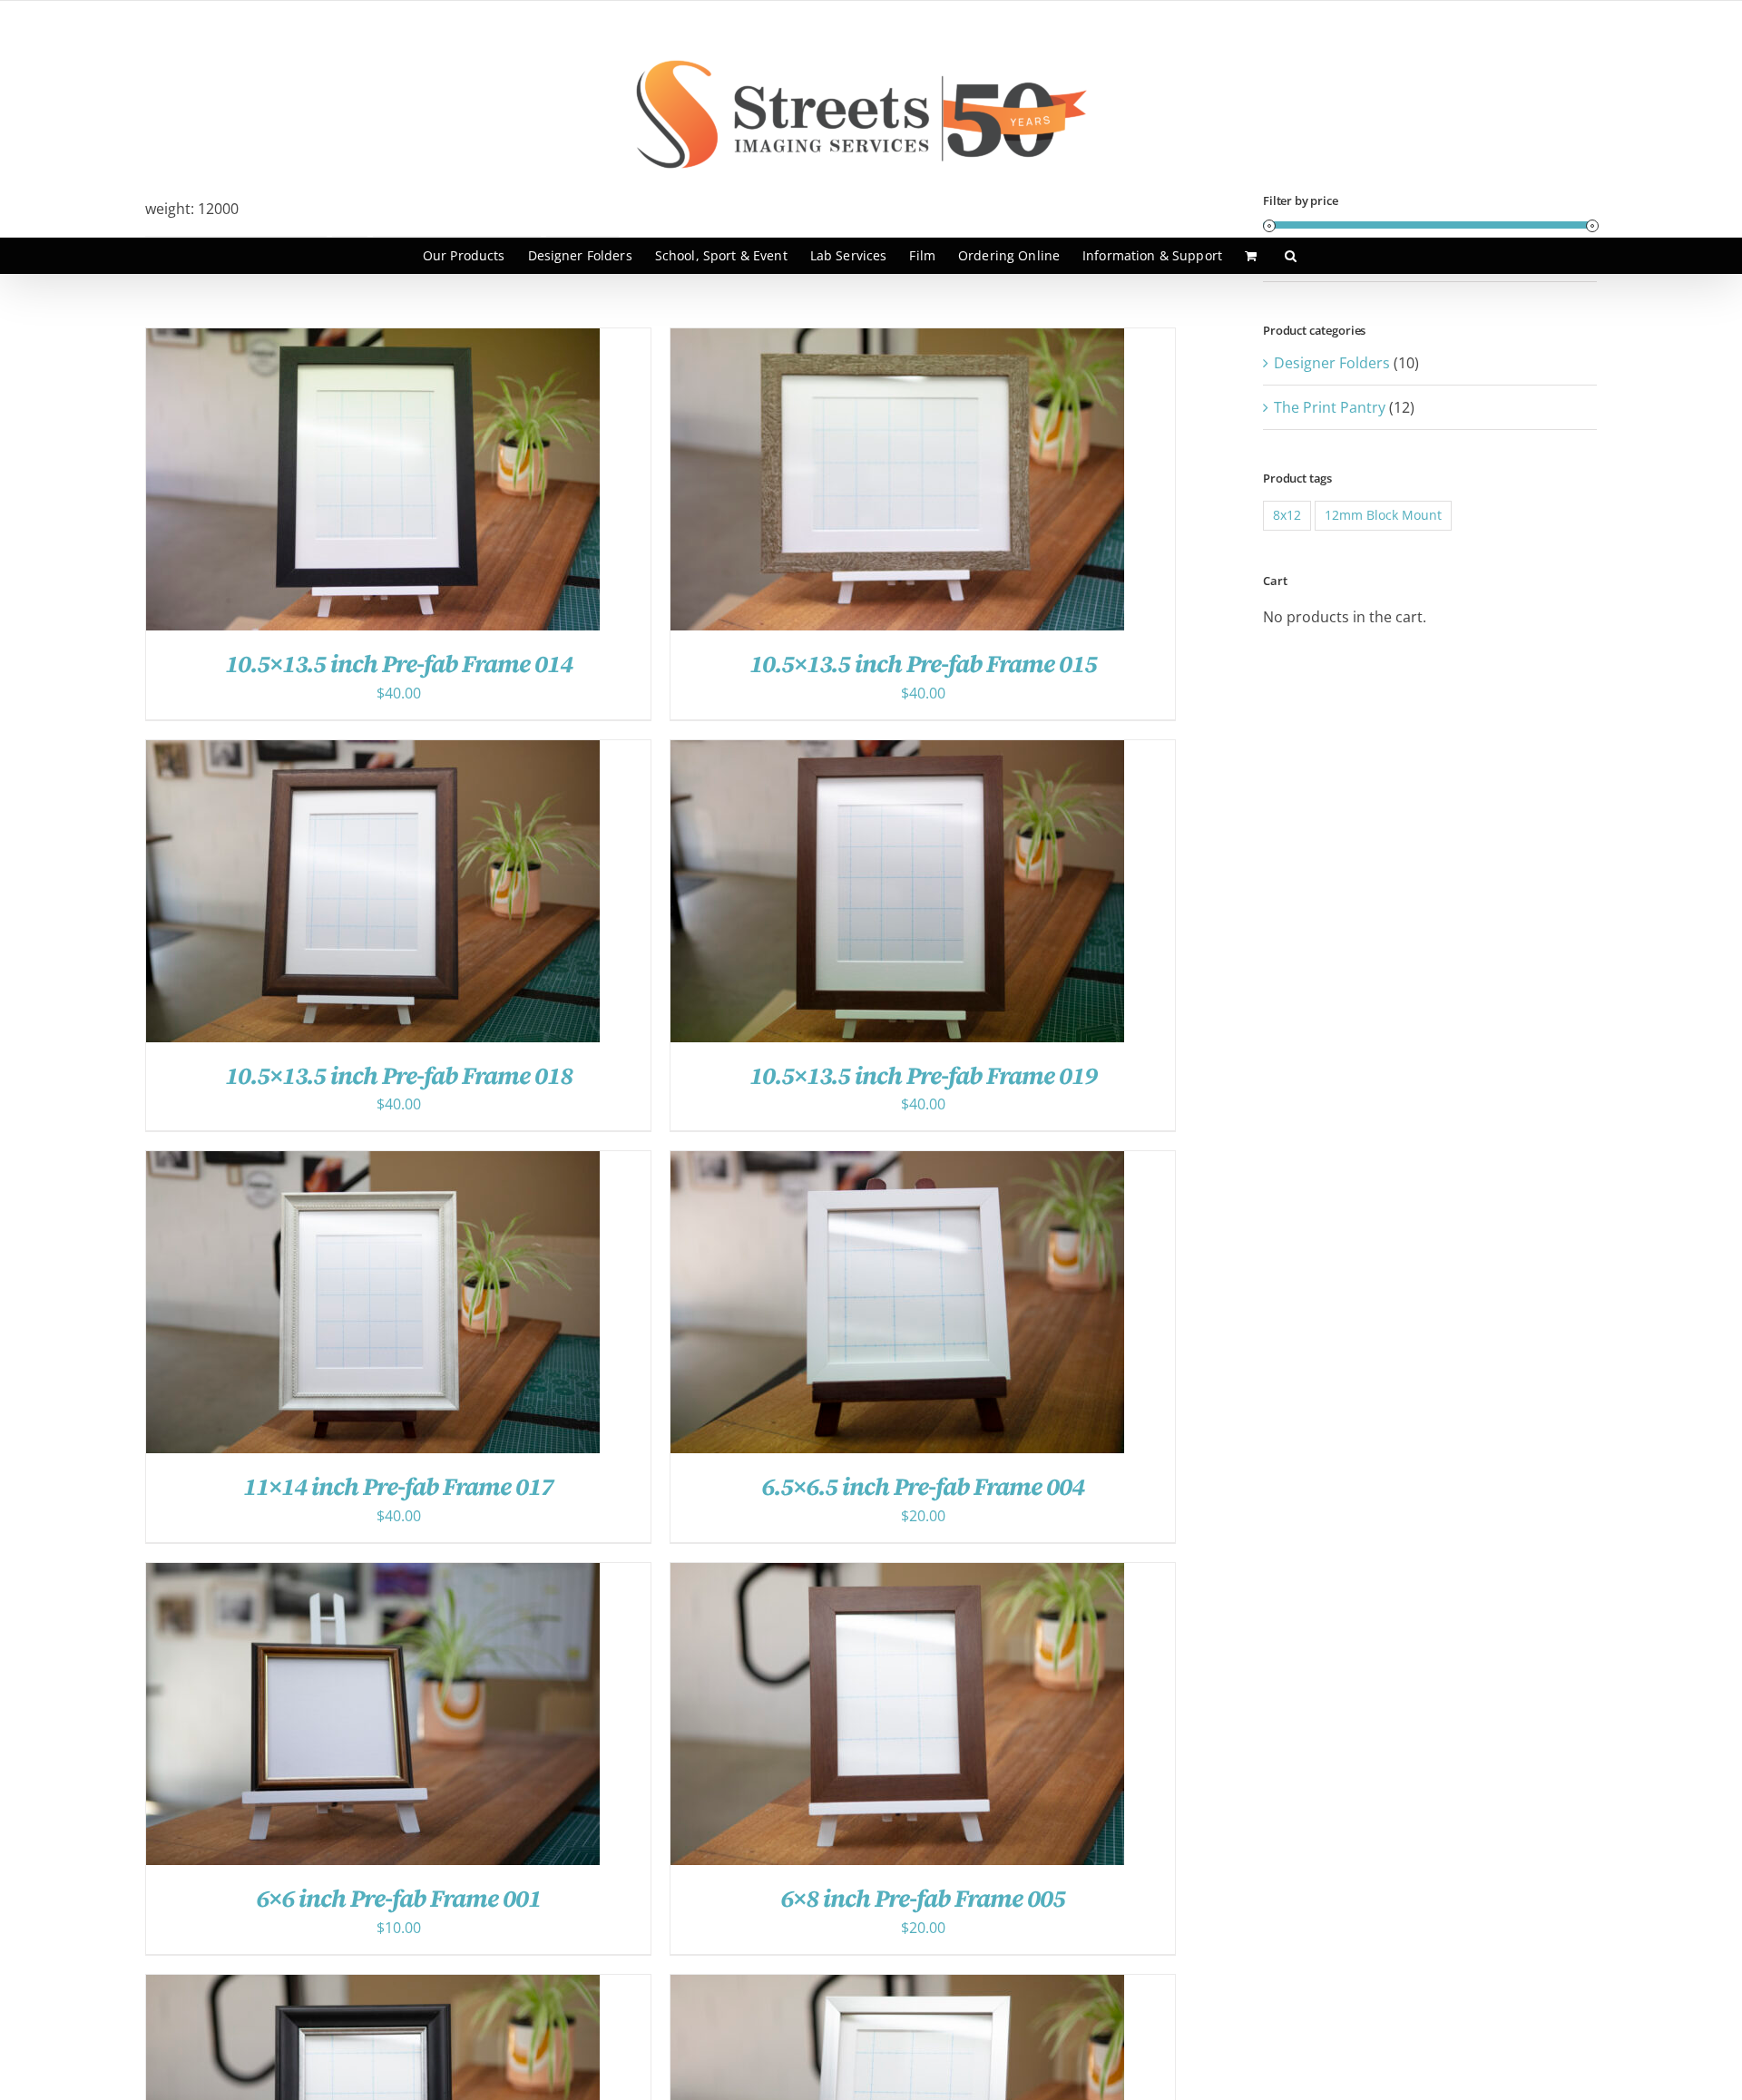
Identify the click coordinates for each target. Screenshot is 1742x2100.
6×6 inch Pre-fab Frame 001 (398, 1898)
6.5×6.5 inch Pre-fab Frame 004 (923, 1486)
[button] (1291, 256)
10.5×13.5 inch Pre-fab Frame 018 (399, 1075)
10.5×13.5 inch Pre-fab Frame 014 (399, 664)
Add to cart (859, 1307)
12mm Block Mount (1383, 515)
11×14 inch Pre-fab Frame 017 (398, 1486)
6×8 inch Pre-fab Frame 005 (923, 1898)
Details (437, 483)
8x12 (1287, 515)
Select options (334, 483)
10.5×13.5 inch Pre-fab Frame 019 (923, 1075)
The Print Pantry (1330, 407)
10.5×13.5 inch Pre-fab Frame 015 (923, 664)
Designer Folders (1332, 363)
